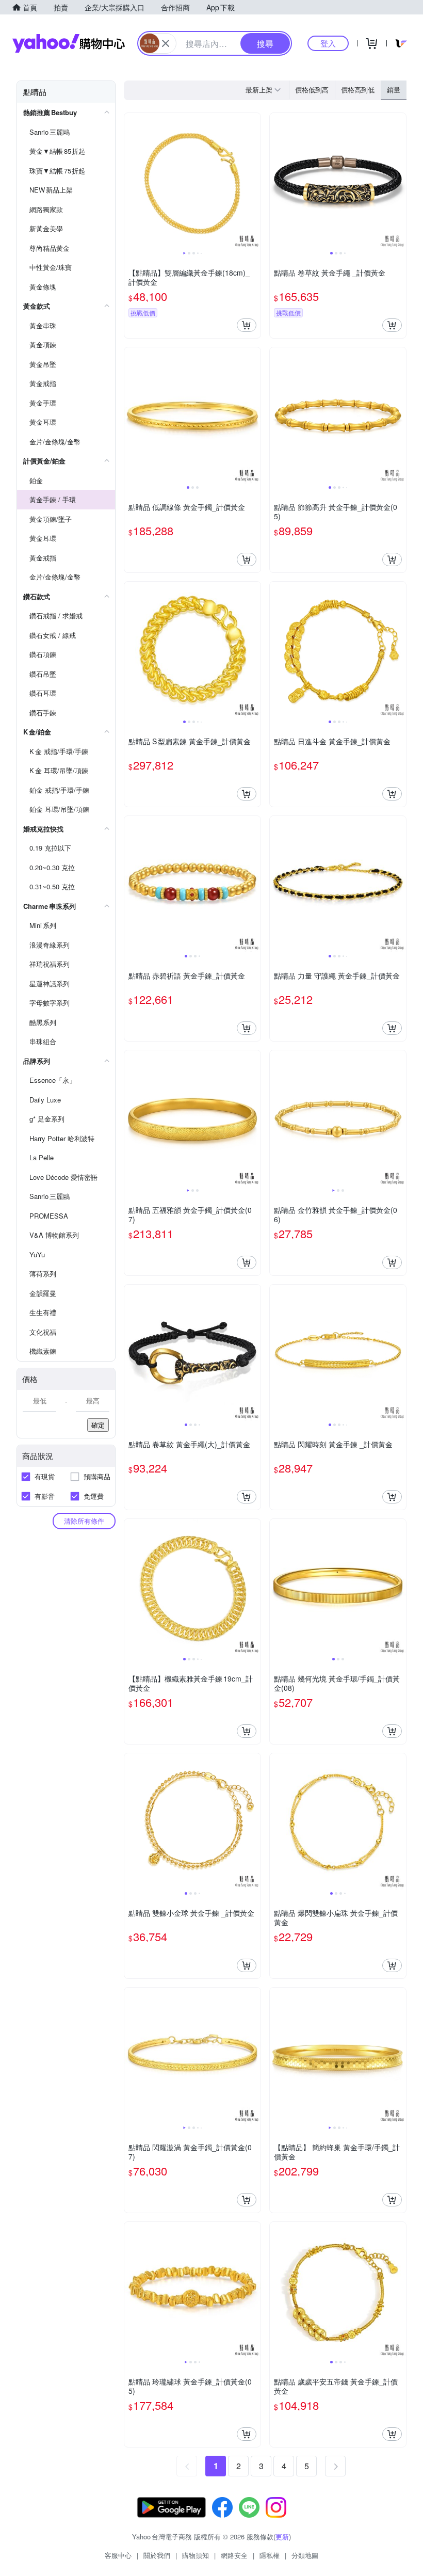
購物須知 (196, 2555)
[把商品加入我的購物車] (247, 325)
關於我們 (157, 2555)
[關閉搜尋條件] (166, 43)
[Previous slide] (131, 181)
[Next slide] (254, 181)
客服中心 (118, 2555)
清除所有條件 (84, 1521)
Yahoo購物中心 (69, 43)
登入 (328, 43)
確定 (98, 1425)
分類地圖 (305, 2555)
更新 (282, 2537)
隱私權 (270, 2555)
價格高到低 (358, 90)
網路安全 (234, 2555)
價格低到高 (312, 90)
